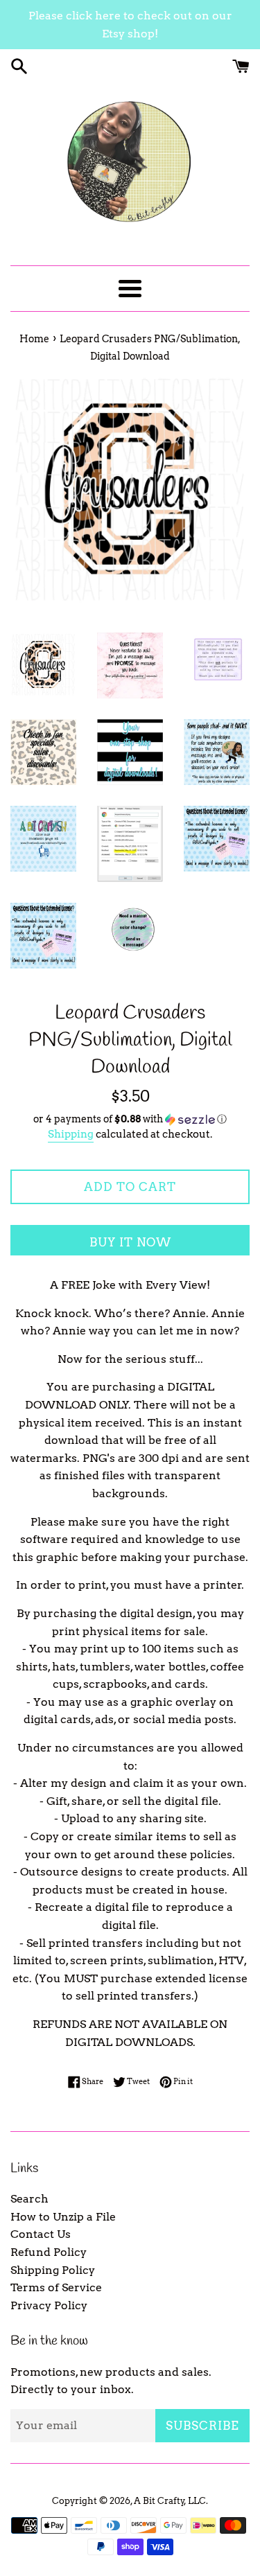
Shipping (71, 1134)
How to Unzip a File (63, 2217)
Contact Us (41, 2234)
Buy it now (130, 1242)
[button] (130, 1119)
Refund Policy (49, 2252)
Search (29, 2199)
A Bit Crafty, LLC (170, 2501)
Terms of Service (56, 2287)
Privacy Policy (49, 2305)
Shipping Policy (53, 2270)
